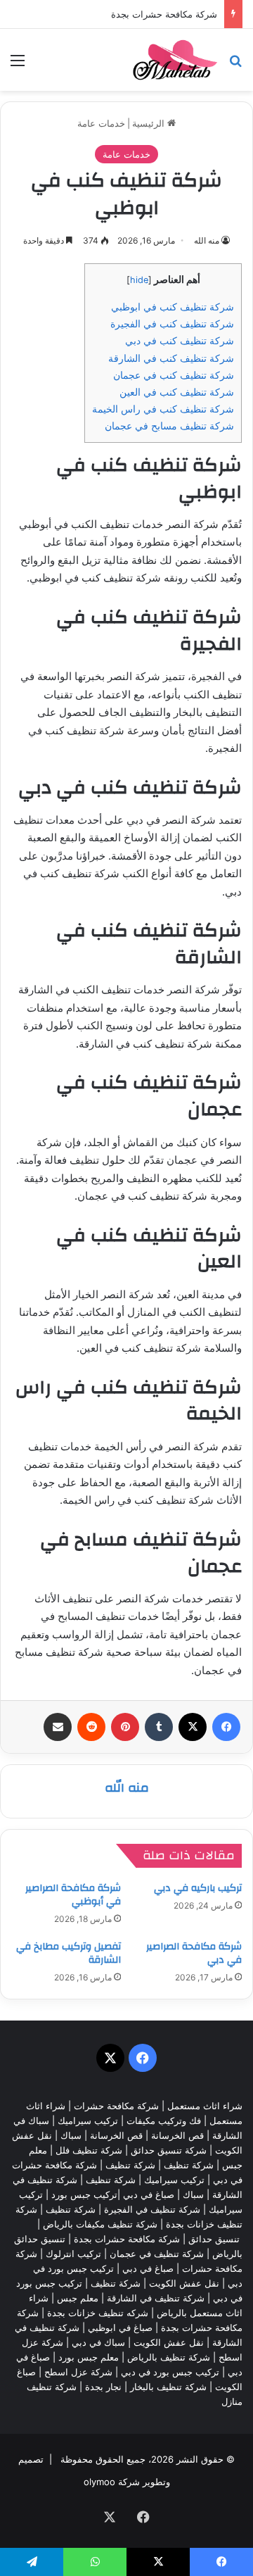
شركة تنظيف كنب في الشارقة (171, 358)
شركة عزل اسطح (78, 2372)
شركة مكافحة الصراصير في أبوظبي (73, 1895)
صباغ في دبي (148, 2268)
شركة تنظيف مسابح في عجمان (169, 426)
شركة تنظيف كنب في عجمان (174, 375)
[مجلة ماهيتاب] (175, 60)
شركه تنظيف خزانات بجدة (98, 2313)
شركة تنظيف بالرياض (169, 2357)
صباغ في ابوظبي (120, 2327)
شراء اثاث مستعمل (205, 2106)
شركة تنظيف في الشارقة (156, 2298)
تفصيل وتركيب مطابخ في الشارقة (69, 1953)
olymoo (99, 2482)
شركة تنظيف (189, 2165)
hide (139, 280)
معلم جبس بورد (89, 2357)
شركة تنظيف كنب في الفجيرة (172, 323)
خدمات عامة (101, 123)
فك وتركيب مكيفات (164, 2121)
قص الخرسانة (177, 2135)
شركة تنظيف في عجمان (157, 2254)
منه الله (207, 240)
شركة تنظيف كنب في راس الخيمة (163, 409)
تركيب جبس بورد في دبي (170, 2372)
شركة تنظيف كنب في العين (177, 392)
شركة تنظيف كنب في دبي (180, 340)
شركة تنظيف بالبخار (168, 2387)
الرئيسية (150, 123)
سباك (71, 2135)
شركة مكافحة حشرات (116, 2106)
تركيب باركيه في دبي (198, 1888)
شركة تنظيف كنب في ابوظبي (173, 307)
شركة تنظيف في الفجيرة (152, 2209)
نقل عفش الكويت (184, 2283)
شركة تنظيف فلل (89, 2150)
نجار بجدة (103, 2387)
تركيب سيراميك (174, 2180)
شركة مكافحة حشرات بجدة (164, 14)
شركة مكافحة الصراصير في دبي (194, 1953)
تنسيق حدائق (214, 2239)
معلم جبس (78, 2298)
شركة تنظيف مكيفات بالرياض (100, 2224)
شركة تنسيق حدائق (169, 2150)
